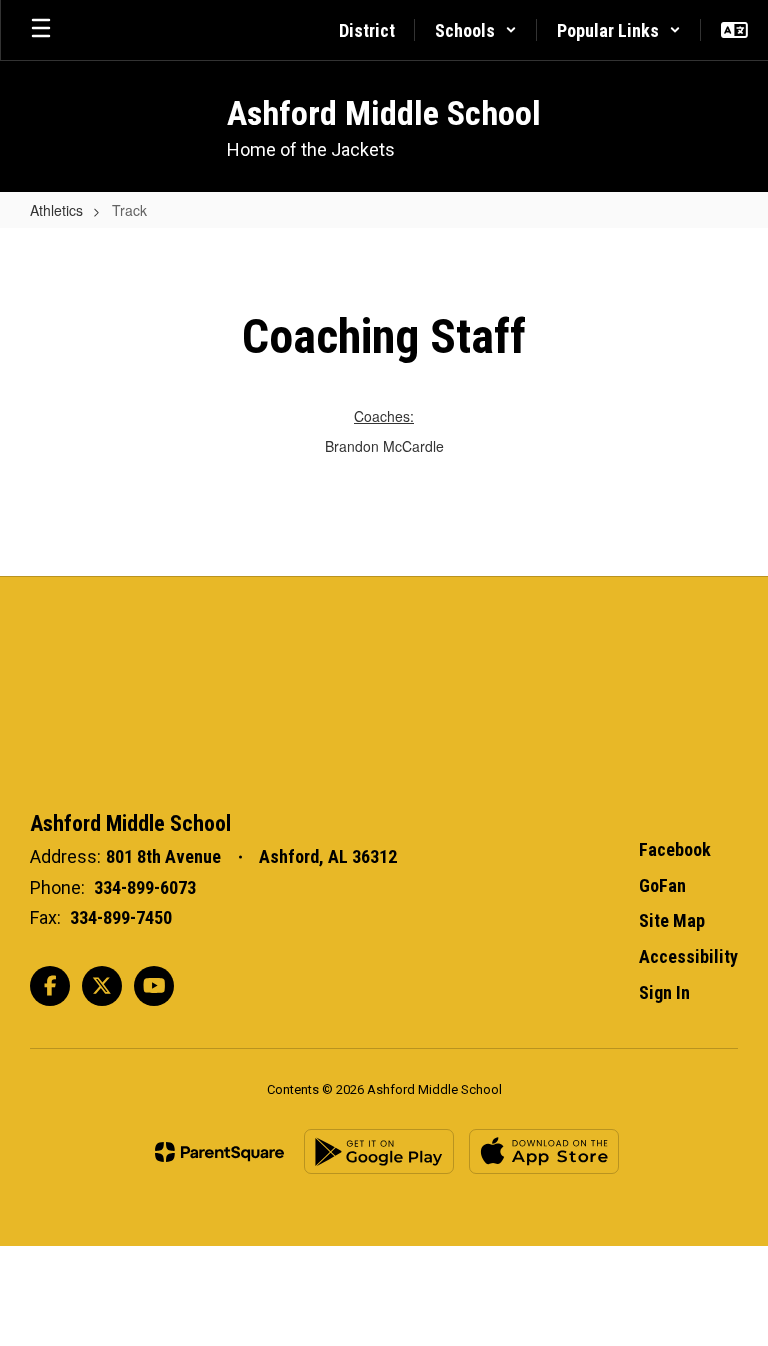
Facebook (675, 849)
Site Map (672, 920)
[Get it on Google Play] (379, 1151)
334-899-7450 (121, 917)
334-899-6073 (145, 887)
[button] (476, 30)
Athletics (56, 210)
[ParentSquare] (219, 1152)
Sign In (664, 992)
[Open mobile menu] (41, 30)
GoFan (662, 885)
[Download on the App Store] (544, 1151)
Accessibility (688, 956)
